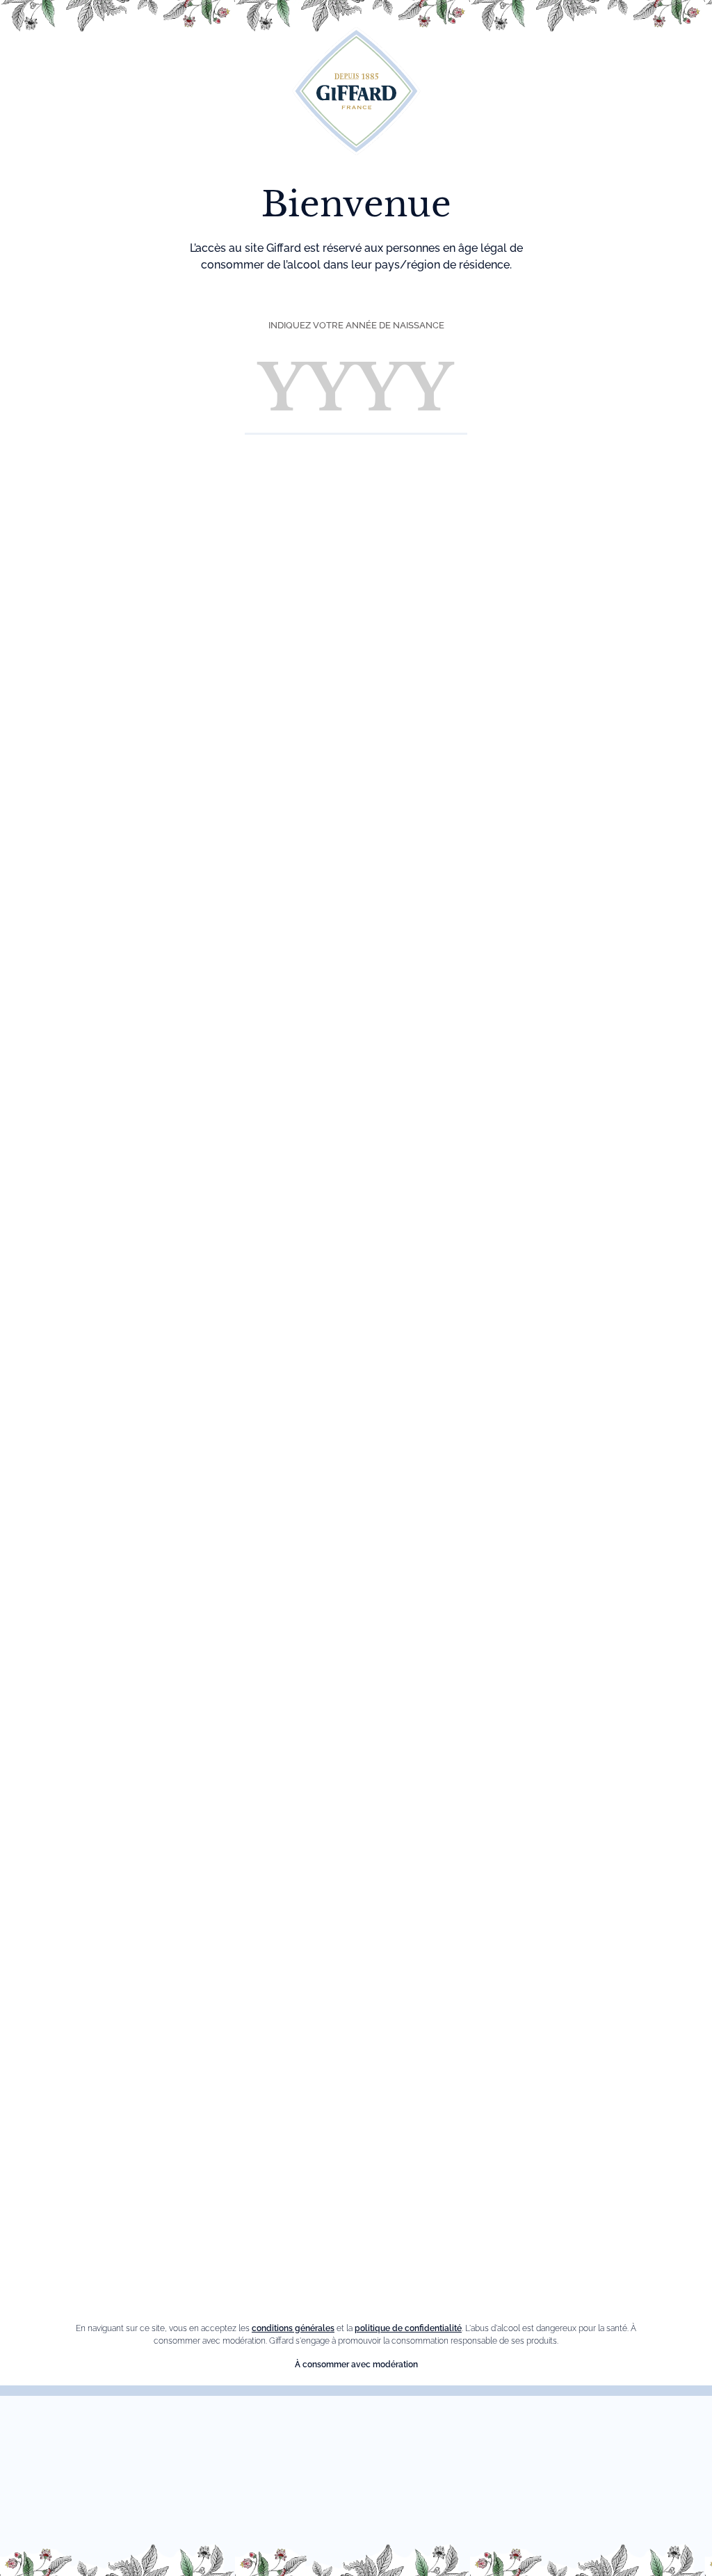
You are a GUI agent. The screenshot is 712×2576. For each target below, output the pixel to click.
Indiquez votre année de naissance (356, 325)
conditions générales (293, 2328)
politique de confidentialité (408, 2328)
